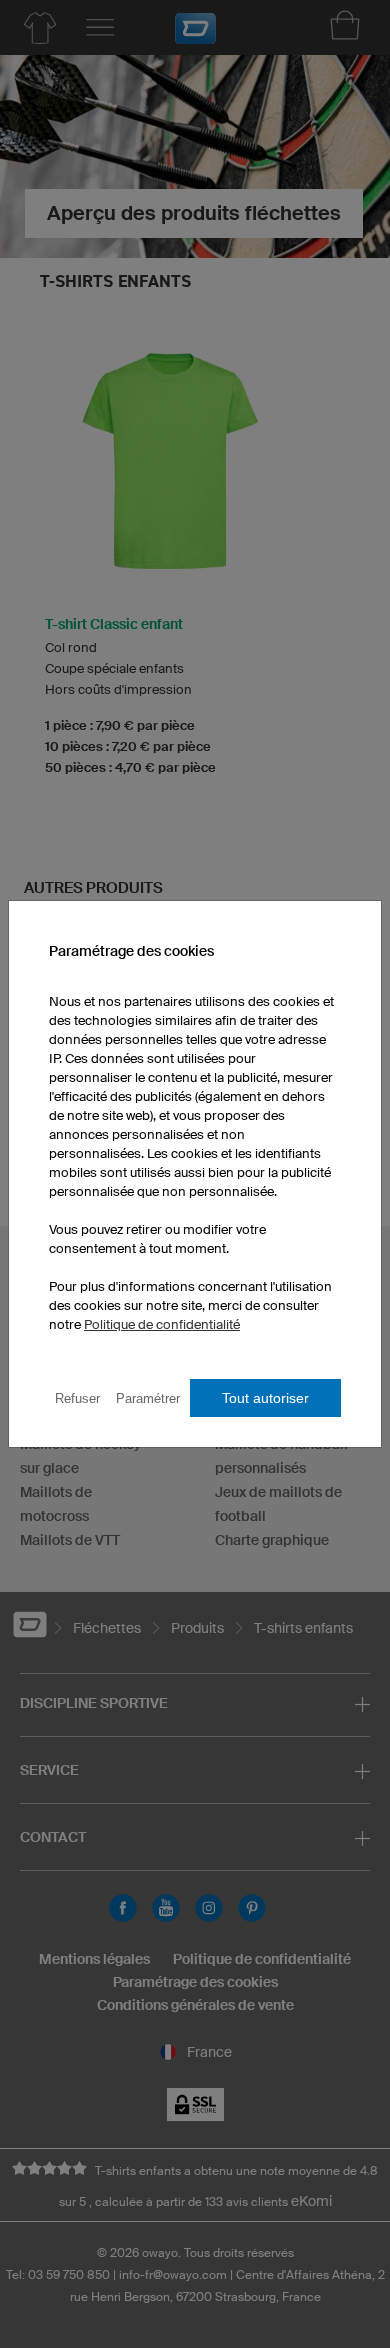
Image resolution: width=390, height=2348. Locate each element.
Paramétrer (148, 1398)
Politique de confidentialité (162, 1324)
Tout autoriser (265, 1398)
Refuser (77, 1398)
